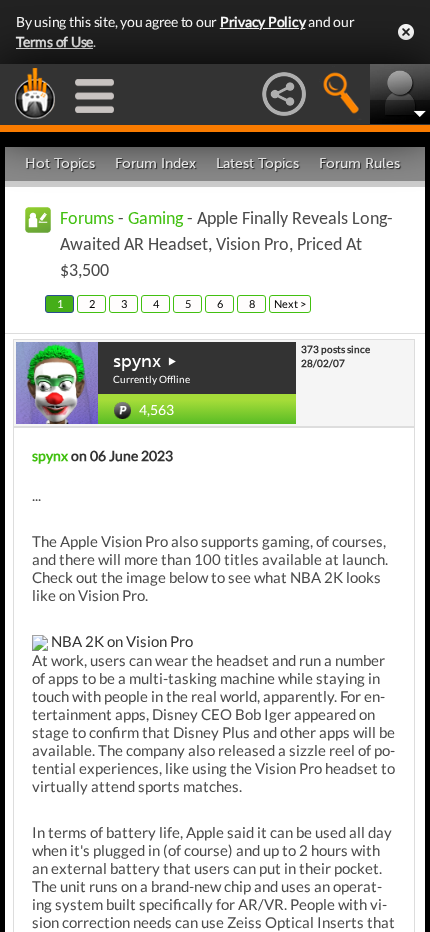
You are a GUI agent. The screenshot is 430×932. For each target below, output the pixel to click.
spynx (137, 361)
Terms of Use (54, 41)
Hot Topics (60, 163)
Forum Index (155, 163)
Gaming (155, 219)
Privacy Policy (263, 21)
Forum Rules (359, 163)
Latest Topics (257, 163)
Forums (87, 219)
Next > (290, 303)
